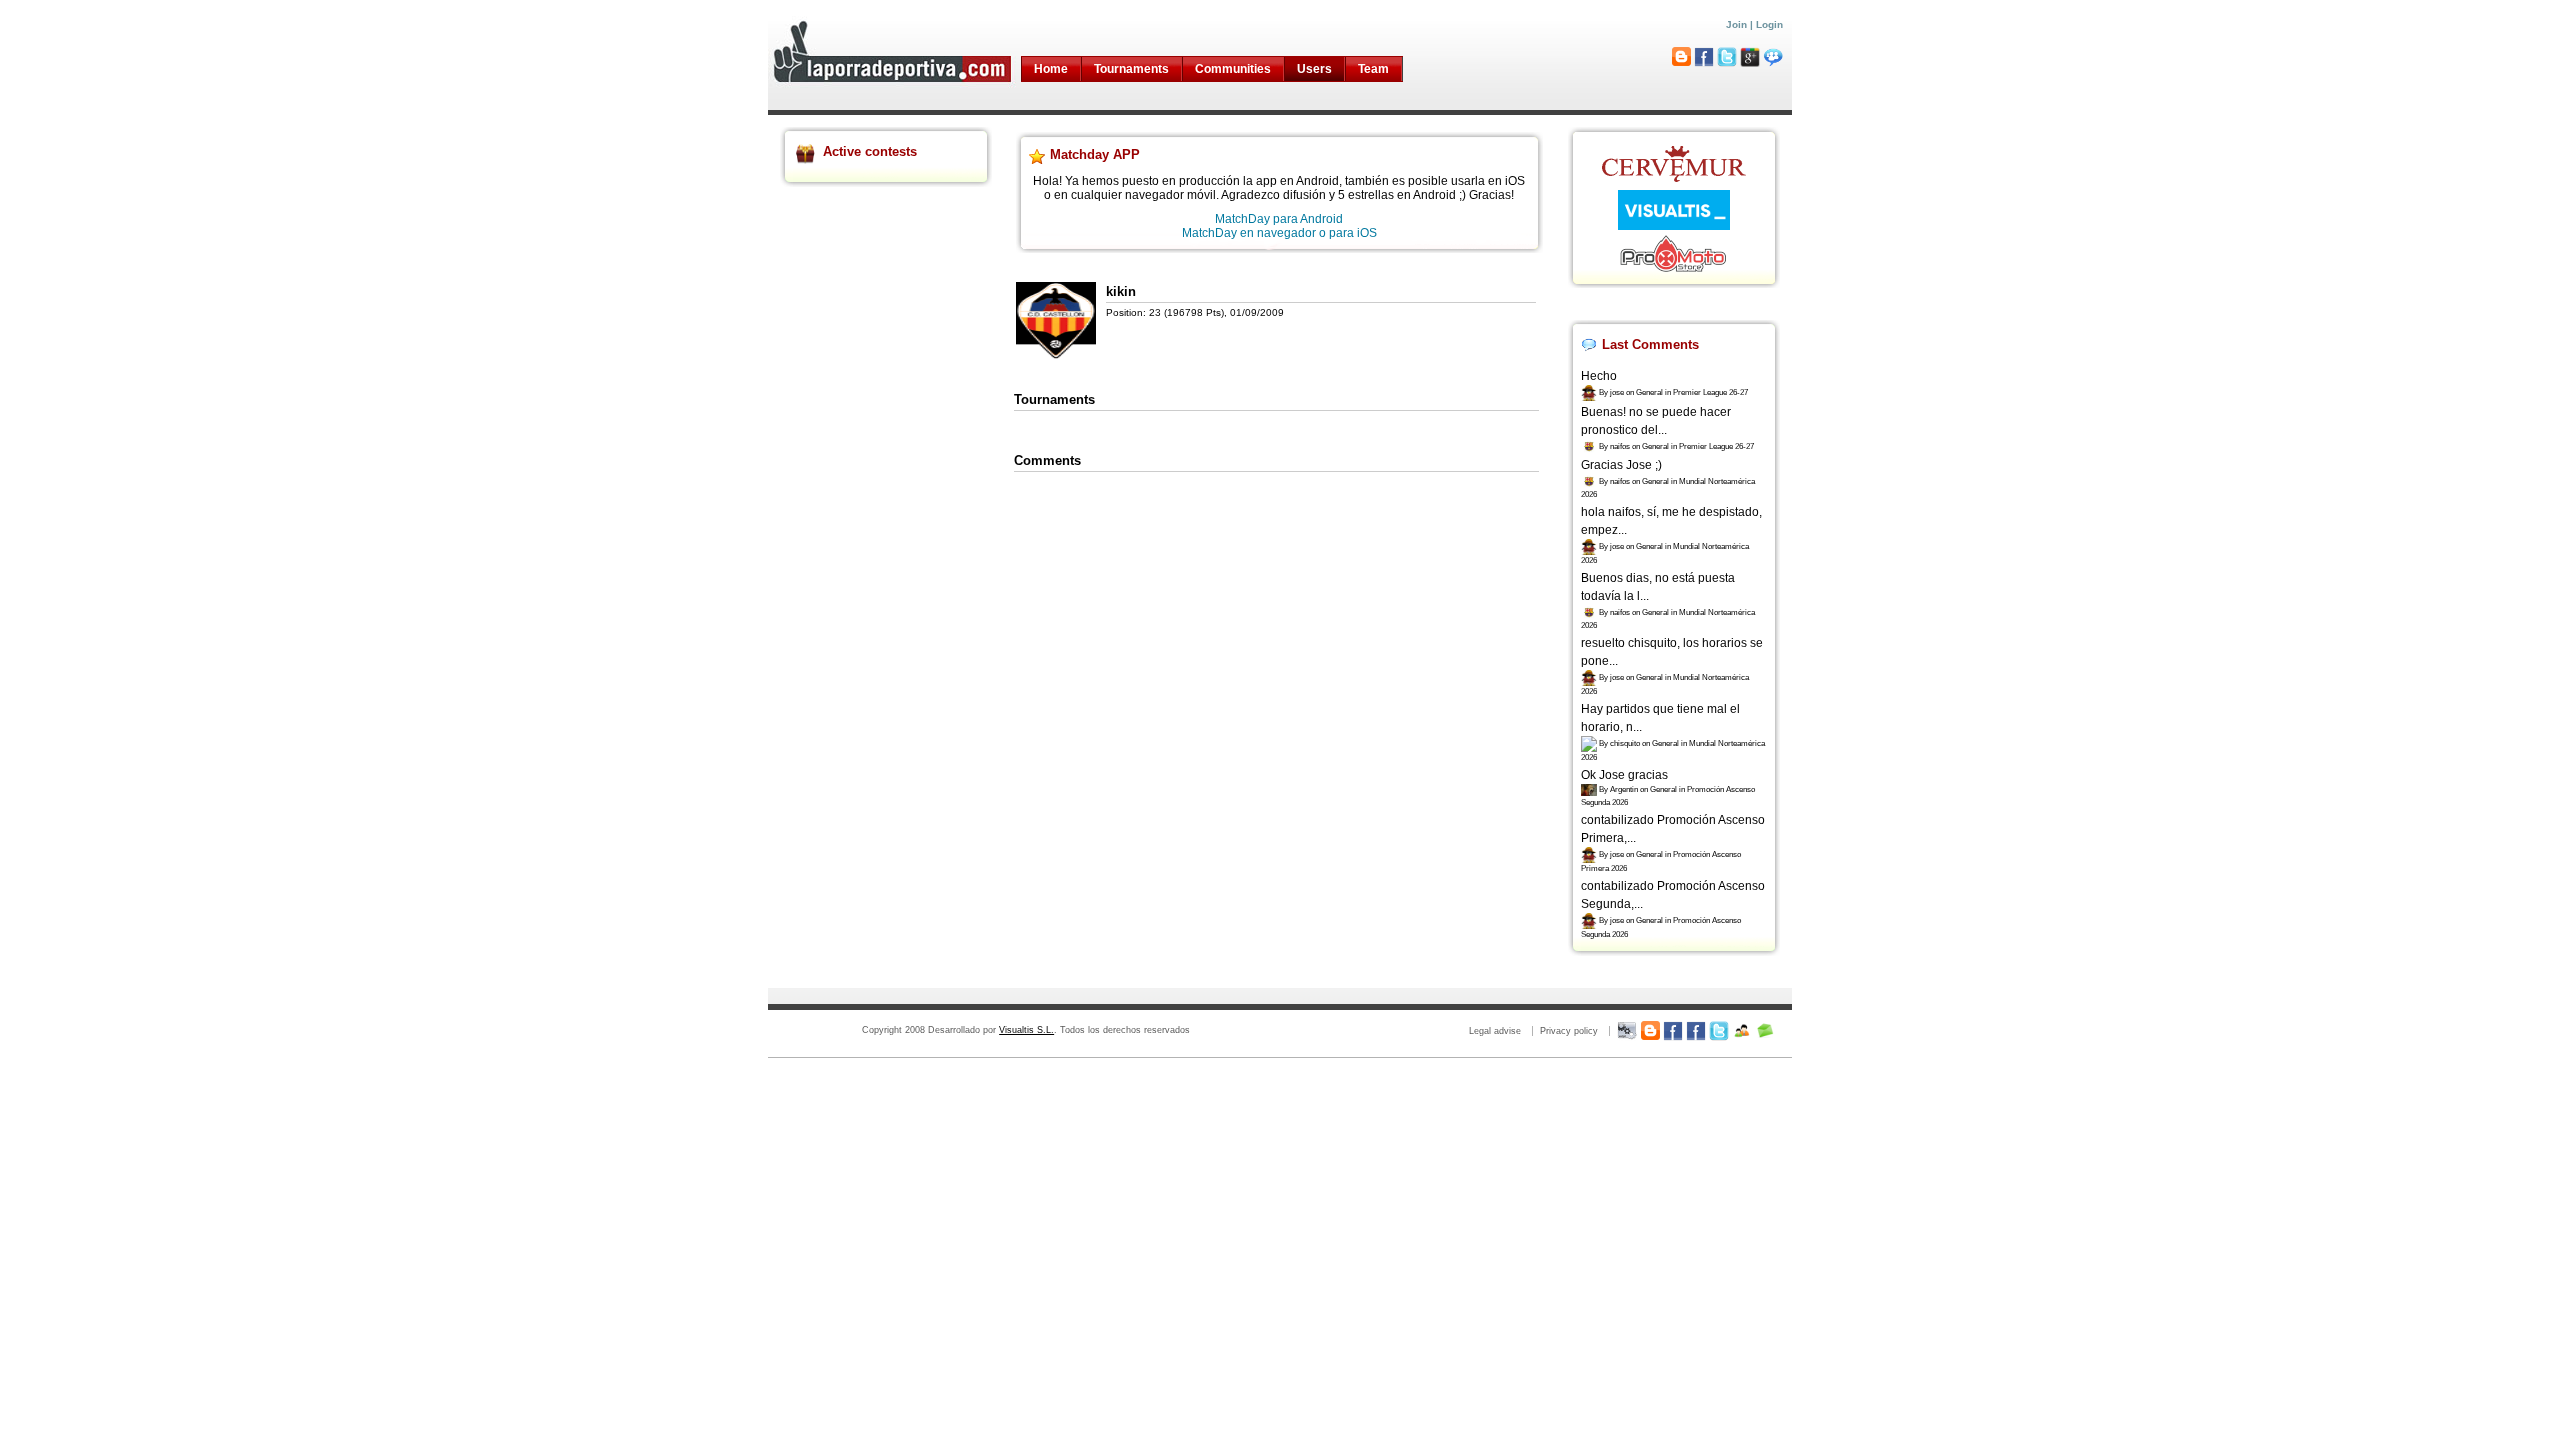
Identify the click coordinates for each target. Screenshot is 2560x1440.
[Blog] (1650, 1031)
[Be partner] (1742, 1031)
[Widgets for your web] (1627, 1031)
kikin (1121, 291)
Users (1314, 69)
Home (1051, 69)
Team (1373, 69)
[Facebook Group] (1696, 1031)
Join (1736, 24)
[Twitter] (1719, 1031)
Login (1769, 24)
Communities (1233, 69)
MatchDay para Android (1279, 219)
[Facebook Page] (1673, 1031)
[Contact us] (1765, 1031)
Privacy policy (1569, 1031)
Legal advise (1495, 1031)
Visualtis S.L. (1026, 1030)
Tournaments (1131, 69)
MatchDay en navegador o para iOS (1279, 233)
